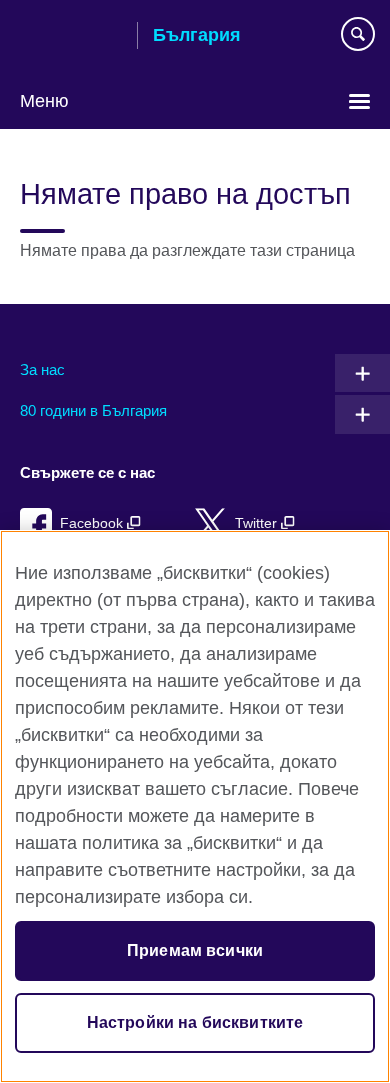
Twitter (258, 523)
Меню (44, 101)
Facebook (93, 523)
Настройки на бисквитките (195, 1022)
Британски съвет (71, 37)
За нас (42, 369)
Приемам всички (195, 950)
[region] (195, 806)
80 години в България (93, 410)
